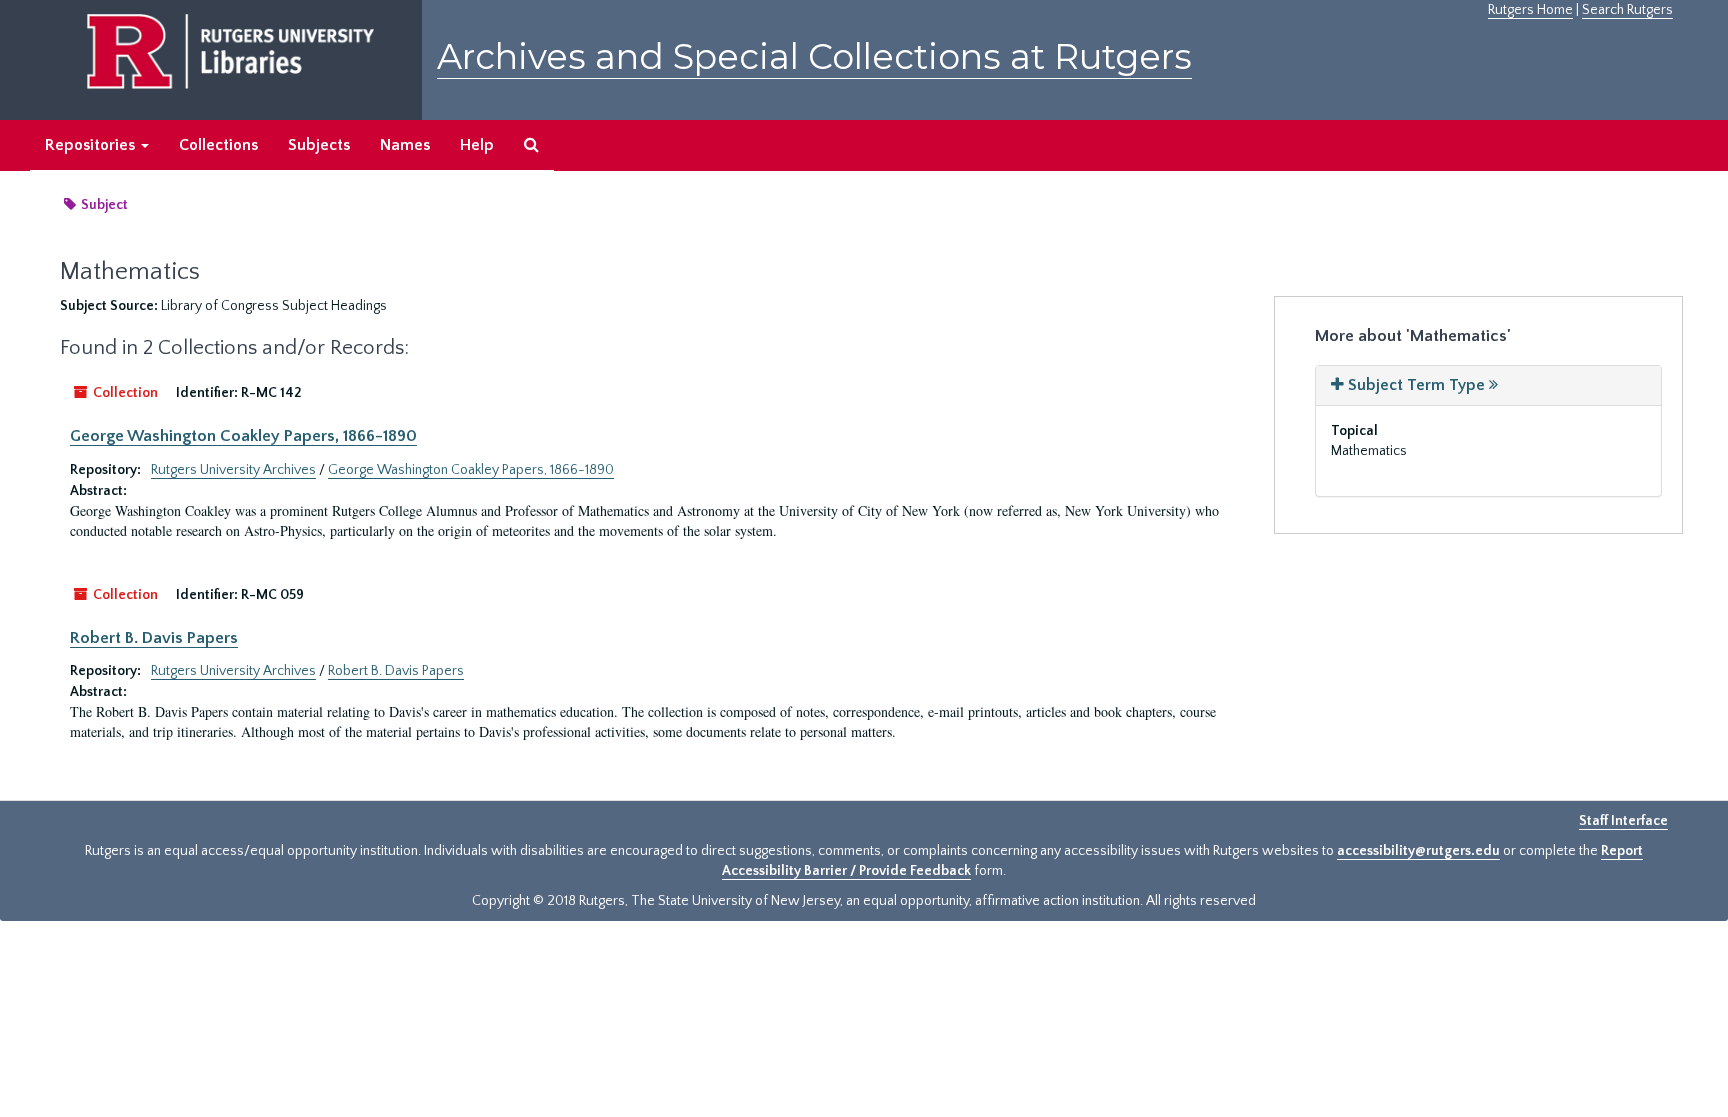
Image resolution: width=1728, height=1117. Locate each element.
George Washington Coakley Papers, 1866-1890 (243, 436)
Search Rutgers (1627, 10)
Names (405, 145)
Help (477, 145)
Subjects (319, 145)
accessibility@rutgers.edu (1418, 851)
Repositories (92, 145)
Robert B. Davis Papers (154, 638)
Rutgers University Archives (233, 470)
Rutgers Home (1530, 10)
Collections (218, 145)
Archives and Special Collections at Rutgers (814, 56)
